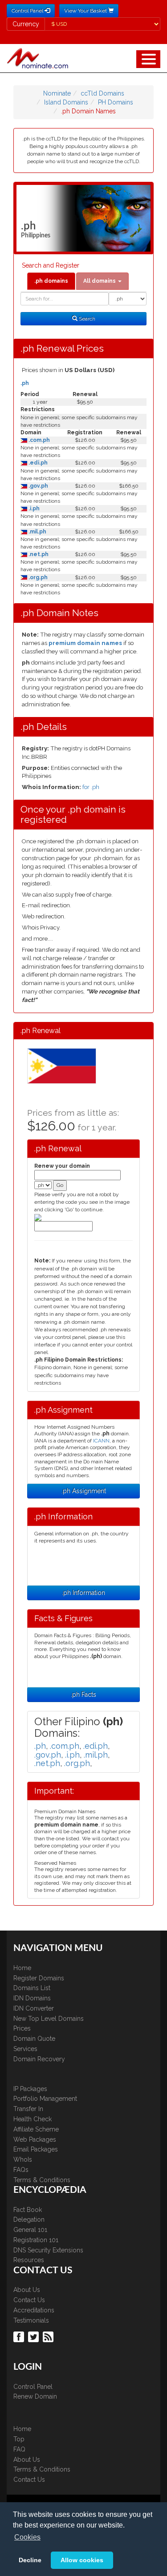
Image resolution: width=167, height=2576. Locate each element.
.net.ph (38, 554)
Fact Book (28, 2210)
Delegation (29, 2219)
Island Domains (66, 102)
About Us (27, 2290)
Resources (29, 2260)
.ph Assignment (84, 1491)
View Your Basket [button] (86, 11)
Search (86, 319)
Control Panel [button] (28, 11)
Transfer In (28, 2109)
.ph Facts (83, 1695)
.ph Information (83, 1593)
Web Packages (35, 2139)
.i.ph (33, 509)
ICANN (101, 1441)
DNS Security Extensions (48, 2250)
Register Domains (39, 1978)
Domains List (32, 1988)
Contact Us (29, 2300)
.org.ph (37, 577)
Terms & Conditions (42, 2180)
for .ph (91, 787)
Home (22, 1968)
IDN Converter (34, 2008)
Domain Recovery (39, 2059)
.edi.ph (37, 463)
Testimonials (31, 2320)
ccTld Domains (102, 93)
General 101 (30, 2230)
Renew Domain (35, 2396)
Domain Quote (34, 2039)
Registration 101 (36, 2240)
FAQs (21, 2170)
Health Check (33, 2119)
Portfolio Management (45, 2099)
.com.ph (39, 440)
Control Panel (33, 2387)
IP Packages (30, 2089)
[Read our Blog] (49, 2336)
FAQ (19, 2449)
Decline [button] (30, 2560)
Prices (22, 2028)
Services (25, 2049)
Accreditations (34, 2310)
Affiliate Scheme (36, 2129)
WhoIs (23, 2159)
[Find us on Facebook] (20, 2336)
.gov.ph (38, 486)
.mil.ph (37, 532)
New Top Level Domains (49, 2019)
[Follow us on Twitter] (35, 2336)
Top (19, 2439)
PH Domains (116, 102)
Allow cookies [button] (82, 2560)
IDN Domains (32, 1998)
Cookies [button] (27, 2537)
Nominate (57, 93)
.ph (25, 383)
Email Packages (36, 2149)
